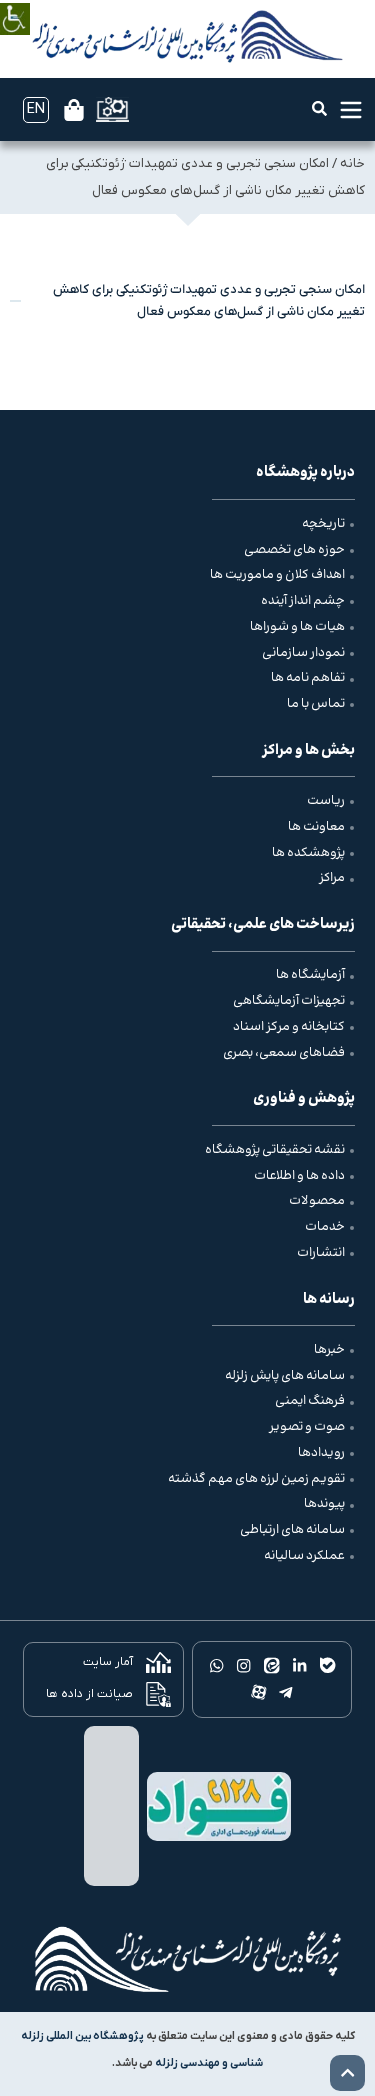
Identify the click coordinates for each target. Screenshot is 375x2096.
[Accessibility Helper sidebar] (15, 4)
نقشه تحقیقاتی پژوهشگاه (275, 1150)
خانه (352, 163)
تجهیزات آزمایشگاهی (289, 1001)
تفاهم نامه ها (308, 678)
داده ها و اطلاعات (299, 1176)
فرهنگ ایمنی (310, 1401)
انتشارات (321, 1253)
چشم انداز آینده (303, 601)
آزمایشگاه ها (310, 975)
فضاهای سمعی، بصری (284, 1053)
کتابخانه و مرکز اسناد (289, 1027)
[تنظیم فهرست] (351, 110)
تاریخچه (323, 524)
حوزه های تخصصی (294, 550)
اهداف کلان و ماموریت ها (277, 575)
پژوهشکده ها (308, 853)
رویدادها (321, 1453)
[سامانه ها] (112, 109)
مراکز (332, 878)
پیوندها (324, 1504)
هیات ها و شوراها (297, 627)
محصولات (317, 1201)
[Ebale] (327, 1666)
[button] (319, 108)
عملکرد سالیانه (304, 1556)
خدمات (325, 1227)
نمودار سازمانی (303, 653)
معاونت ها (316, 827)
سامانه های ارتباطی (292, 1530)
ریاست (326, 801)
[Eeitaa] (272, 1666)
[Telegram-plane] (286, 1693)
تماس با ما (316, 704)
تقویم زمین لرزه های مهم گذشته (256, 1479)
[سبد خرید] (74, 110)
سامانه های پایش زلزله (285, 1376)
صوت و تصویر (307, 1427)
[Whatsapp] (217, 1666)
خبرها (329, 1350)
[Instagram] (244, 1666)
